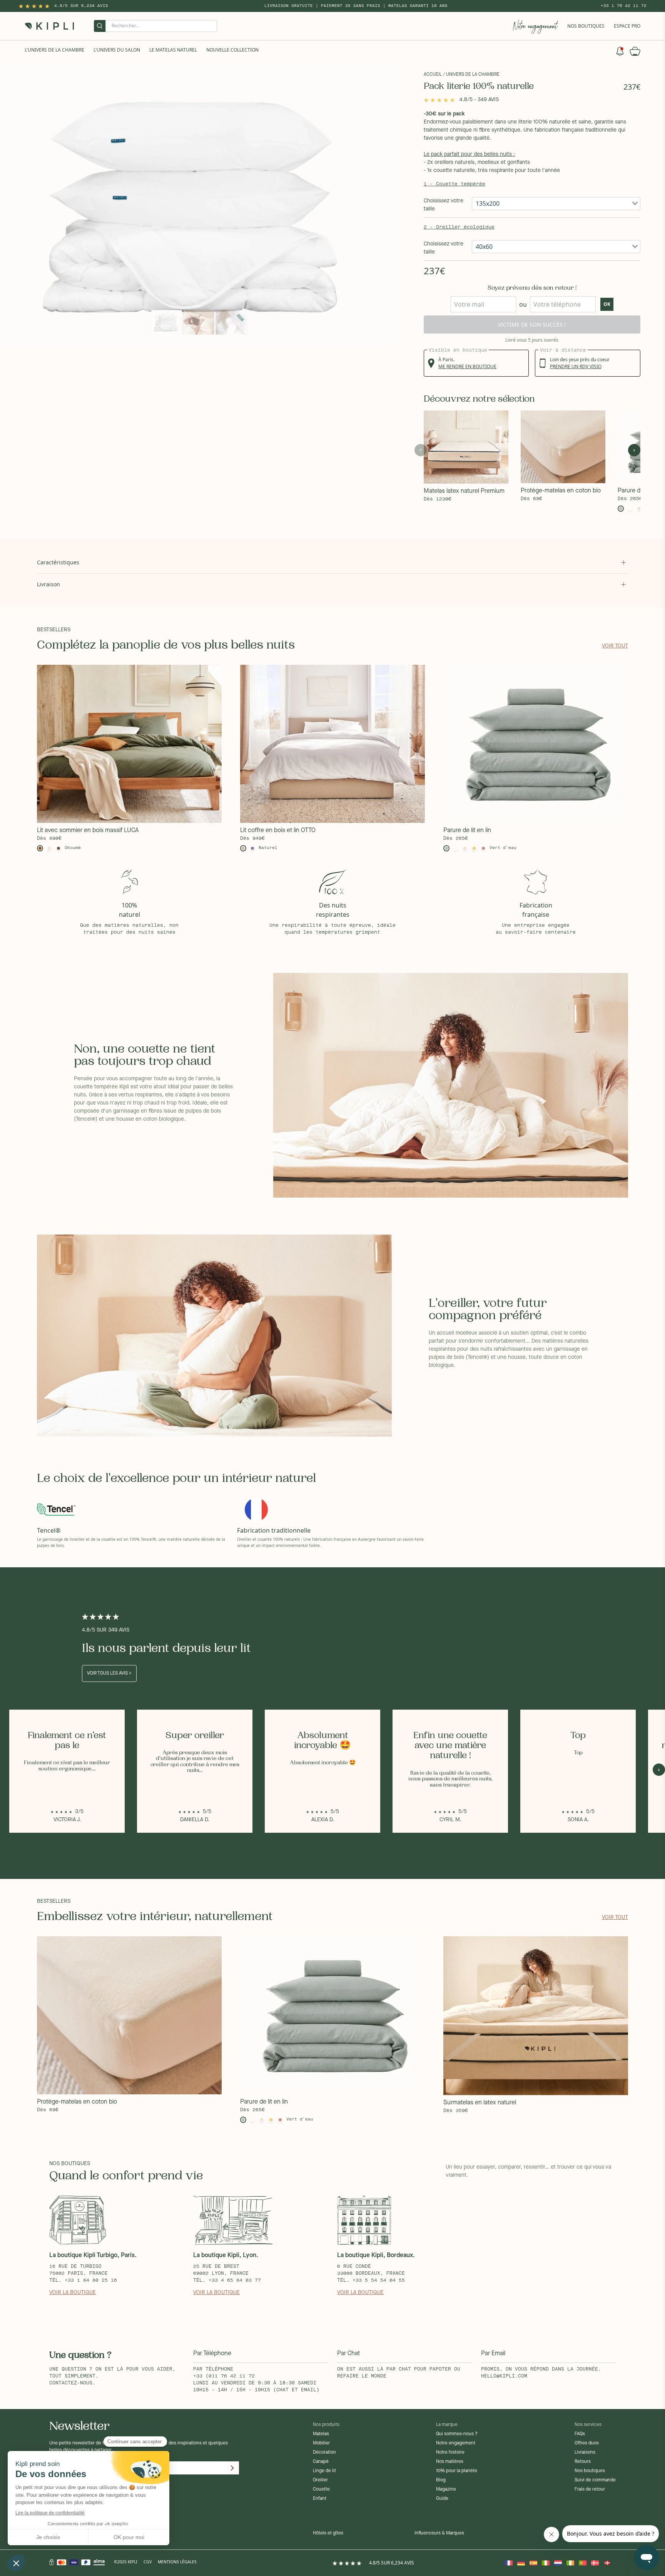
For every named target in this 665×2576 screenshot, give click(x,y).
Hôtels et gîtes (328, 2533)
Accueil (433, 75)
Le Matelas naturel (173, 50)
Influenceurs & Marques (439, 2533)
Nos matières (450, 2462)
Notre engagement (456, 2443)
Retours (583, 2462)
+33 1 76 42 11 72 (624, 6)
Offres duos (587, 2443)
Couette (321, 2489)
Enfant (320, 2499)
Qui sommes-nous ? (457, 2434)
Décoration (324, 2453)
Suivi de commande (595, 2480)
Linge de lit (324, 2471)
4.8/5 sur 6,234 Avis (81, 6)
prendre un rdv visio (576, 366)
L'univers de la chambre (54, 50)
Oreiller (320, 2480)
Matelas (321, 2434)
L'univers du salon (117, 50)
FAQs (580, 2434)
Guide (442, 2499)
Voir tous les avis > (109, 1673)
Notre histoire (450, 2453)
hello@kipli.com (504, 2376)
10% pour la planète (457, 2471)
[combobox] (556, 204)
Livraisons (585, 2453)
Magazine (446, 2489)
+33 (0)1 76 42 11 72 (224, 2376)
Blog (441, 2480)
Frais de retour (590, 2489)
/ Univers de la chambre (471, 75)
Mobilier (321, 2443)
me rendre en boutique (467, 366)
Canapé (321, 2462)
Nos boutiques (590, 2471)
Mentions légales (177, 2562)
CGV (148, 2562)
